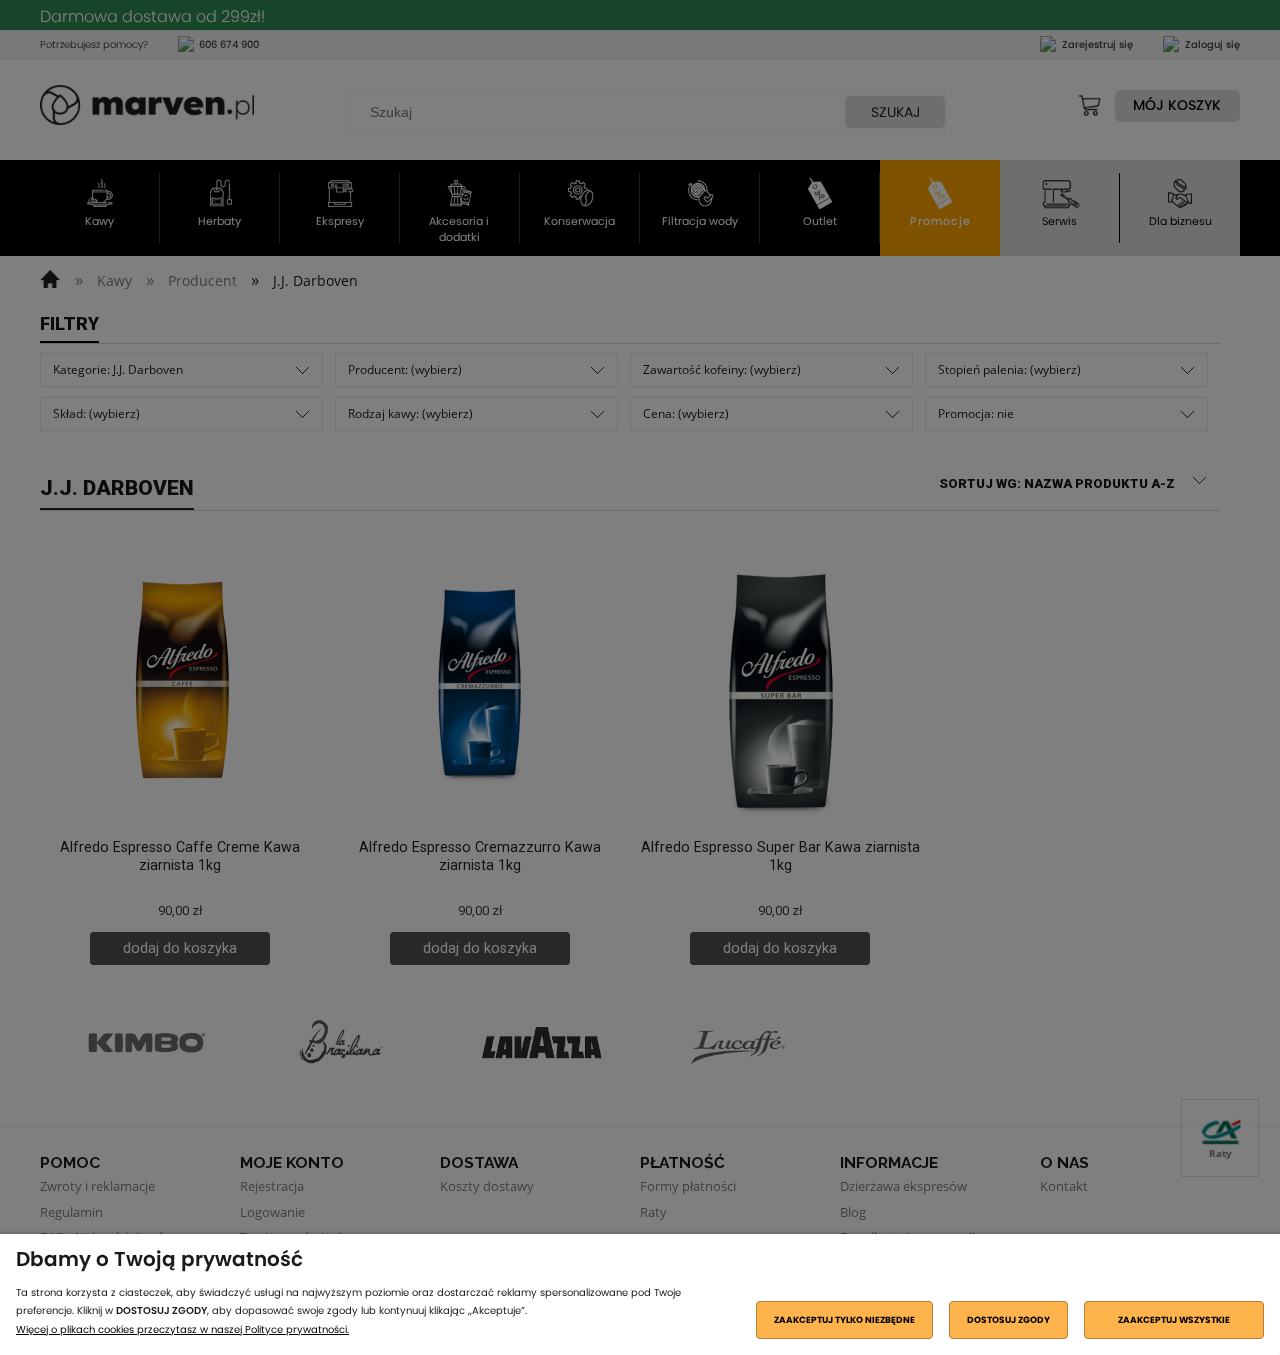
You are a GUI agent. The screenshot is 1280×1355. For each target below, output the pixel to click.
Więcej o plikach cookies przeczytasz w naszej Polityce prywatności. (182, 1329)
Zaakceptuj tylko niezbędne (844, 1320)
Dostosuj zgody (1008, 1320)
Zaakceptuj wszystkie (1174, 1320)
